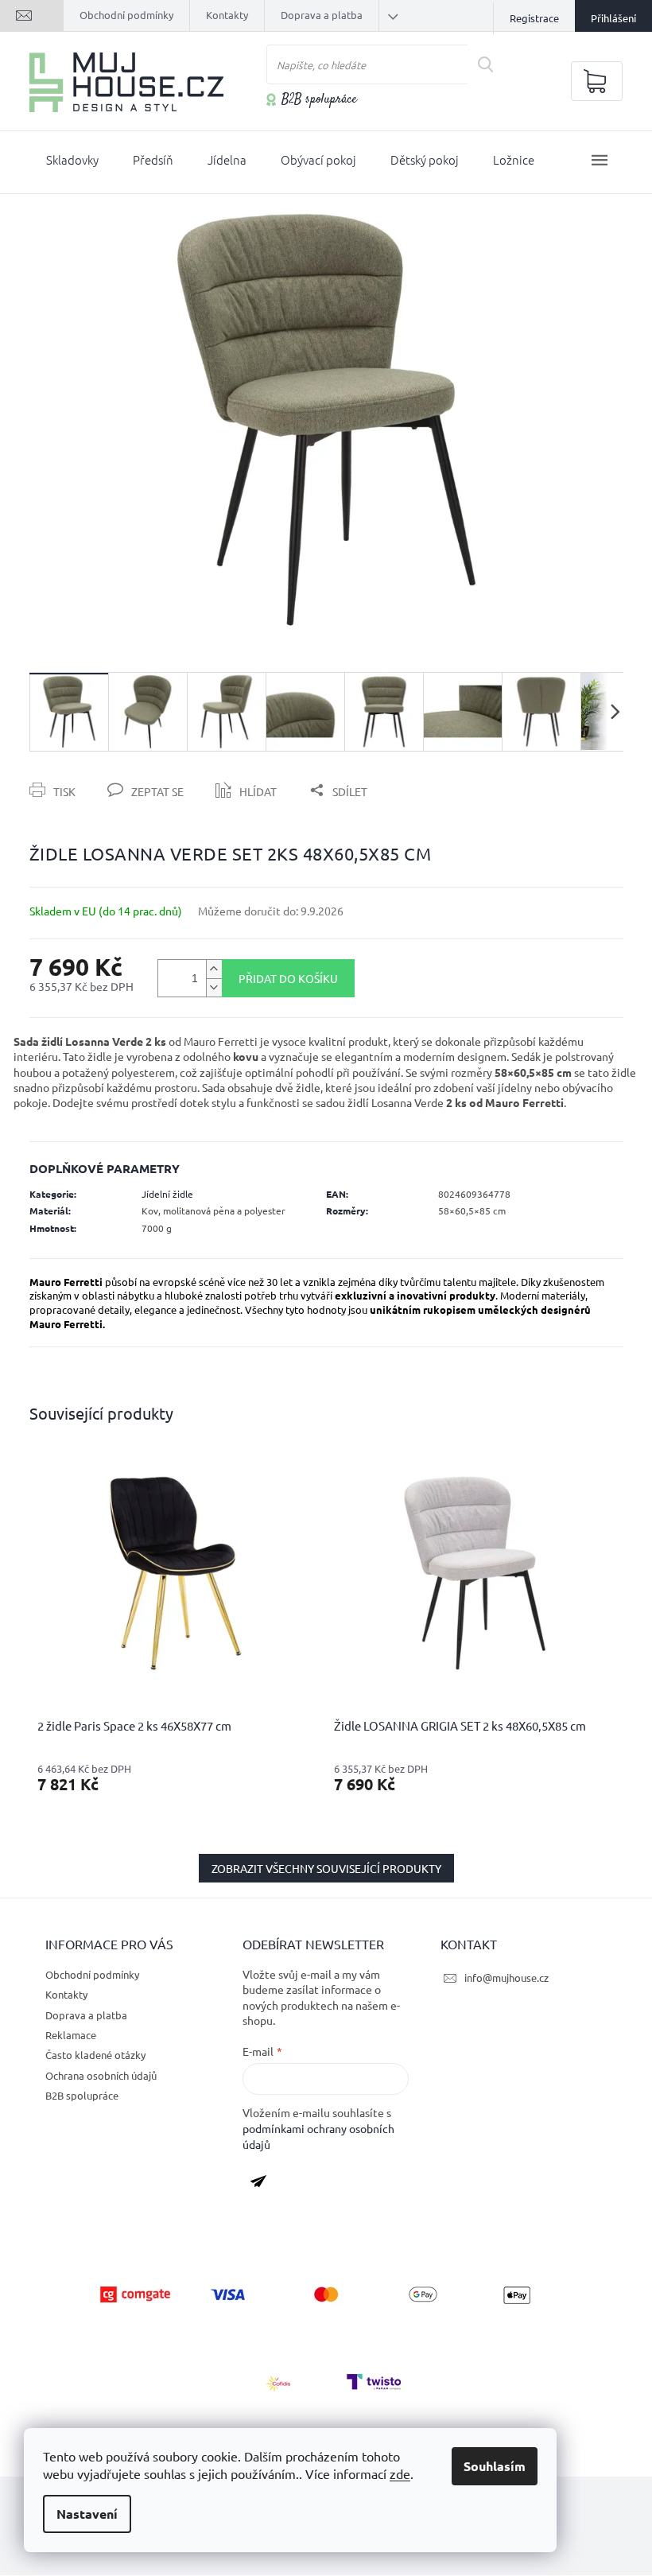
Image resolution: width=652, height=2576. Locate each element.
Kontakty (227, 15)
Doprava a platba (322, 15)
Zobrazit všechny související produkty (326, 1868)
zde (400, 2473)
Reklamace (71, 2035)
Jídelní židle (167, 1194)
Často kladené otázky (95, 2055)
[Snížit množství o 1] (214, 987)
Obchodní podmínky (126, 15)
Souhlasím (495, 2466)
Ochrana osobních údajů (101, 2075)
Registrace (534, 18)
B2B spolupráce (319, 100)
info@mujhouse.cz (506, 1978)
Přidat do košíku (288, 978)
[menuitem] (72, 163)
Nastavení (87, 2514)
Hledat (492, 64)
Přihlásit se (264, 2185)
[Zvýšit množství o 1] (214, 969)
